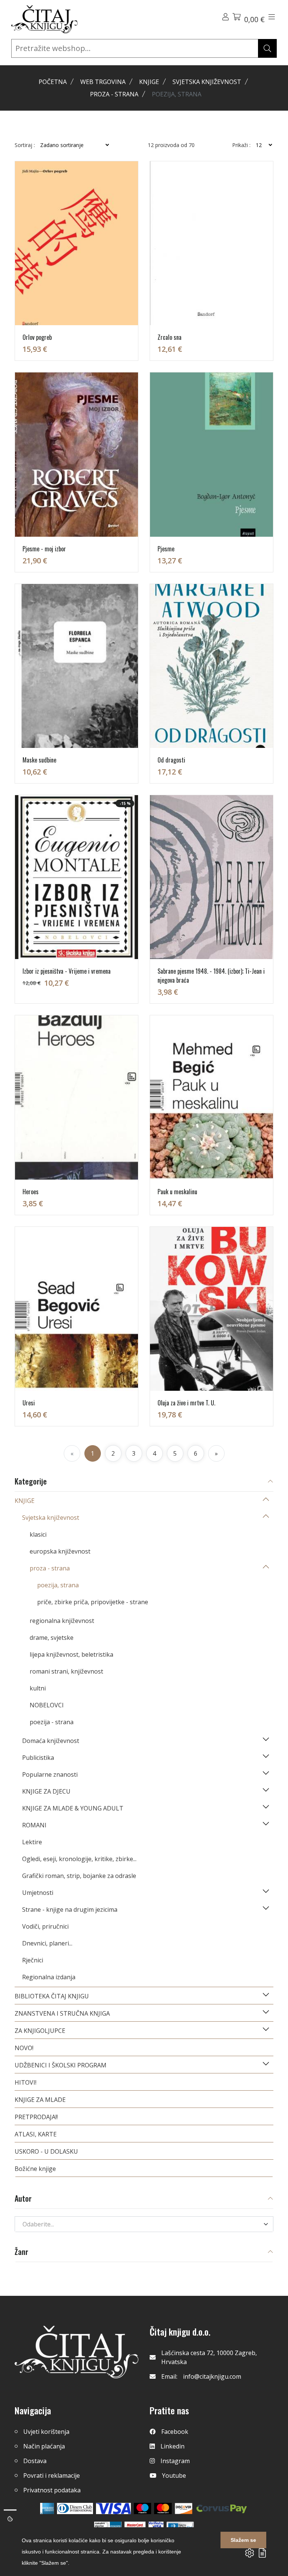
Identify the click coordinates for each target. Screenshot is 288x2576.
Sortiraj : (25, 145)
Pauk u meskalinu (177, 1192)
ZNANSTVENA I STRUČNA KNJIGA (62, 2013)
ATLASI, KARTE (36, 2134)
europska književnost (60, 1551)
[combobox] (144, 2224)
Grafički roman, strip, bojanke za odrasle (79, 1876)
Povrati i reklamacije (52, 2475)
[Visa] (113, 2508)
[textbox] (139, 2224)
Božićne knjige (35, 2169)
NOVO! (24, 2048)
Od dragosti (171, 760)
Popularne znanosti (50, 1774)
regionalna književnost (62, 1621)
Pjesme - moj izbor (44, 549)
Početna (53, 82)
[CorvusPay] (222, 2508)
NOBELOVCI (47, 1705)
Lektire (32, 1842)
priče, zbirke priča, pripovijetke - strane (93, 1602)
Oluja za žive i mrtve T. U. (186, 1403)
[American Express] (47, 2508)
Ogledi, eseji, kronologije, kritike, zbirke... (79, 1859)
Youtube (174, 2475)
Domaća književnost (51, 1741)
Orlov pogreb (37, 337)
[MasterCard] (143, 2508)
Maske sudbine (39, 760)
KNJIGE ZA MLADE (40, 2100)
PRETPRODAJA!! (36, 2117)
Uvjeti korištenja (46, 2432)
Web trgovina (103, 82)
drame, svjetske (52, 1638)
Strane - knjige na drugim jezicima (70, 1909)
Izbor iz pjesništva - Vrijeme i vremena (67, 971)
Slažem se (243, 2540)
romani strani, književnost (66, 1671)
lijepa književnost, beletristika (71, 1654)
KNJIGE (149, 82)
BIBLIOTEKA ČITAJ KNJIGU (52, 1996)
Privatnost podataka (52, 2490)
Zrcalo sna (169, 337)
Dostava (35, 2461)
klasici (38, 1534)
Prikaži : (241, 145)
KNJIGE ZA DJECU (46, 1791)
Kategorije (31, 1482)
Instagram (175, 2461)
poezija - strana (52, 1722)
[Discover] (184, 2508)
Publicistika (38, 1758)
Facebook (175, 2432)
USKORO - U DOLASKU (46, 2151)
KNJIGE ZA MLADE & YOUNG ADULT (73, 1808)
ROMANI (34, 1825)
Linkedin (172, 2446)
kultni (38, 1688)
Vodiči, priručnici (45, 1926)
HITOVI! (25, 2082)
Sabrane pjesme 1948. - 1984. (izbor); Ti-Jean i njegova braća (211, 976)
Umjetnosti (38, 1893)
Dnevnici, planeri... (47, 1943)
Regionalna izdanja (49, 1977)
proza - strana (114, 94)
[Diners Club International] (75, 2508)
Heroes (31, 1192)
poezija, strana (58, 1585)
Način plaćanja (44, 2446)
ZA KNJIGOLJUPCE (40, 2031)
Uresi (29, 1403)
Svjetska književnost (207, 82)
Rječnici (33, 1960)
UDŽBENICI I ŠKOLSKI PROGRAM (61, 2065)
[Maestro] (163, 2508)
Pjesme (166, 549)
